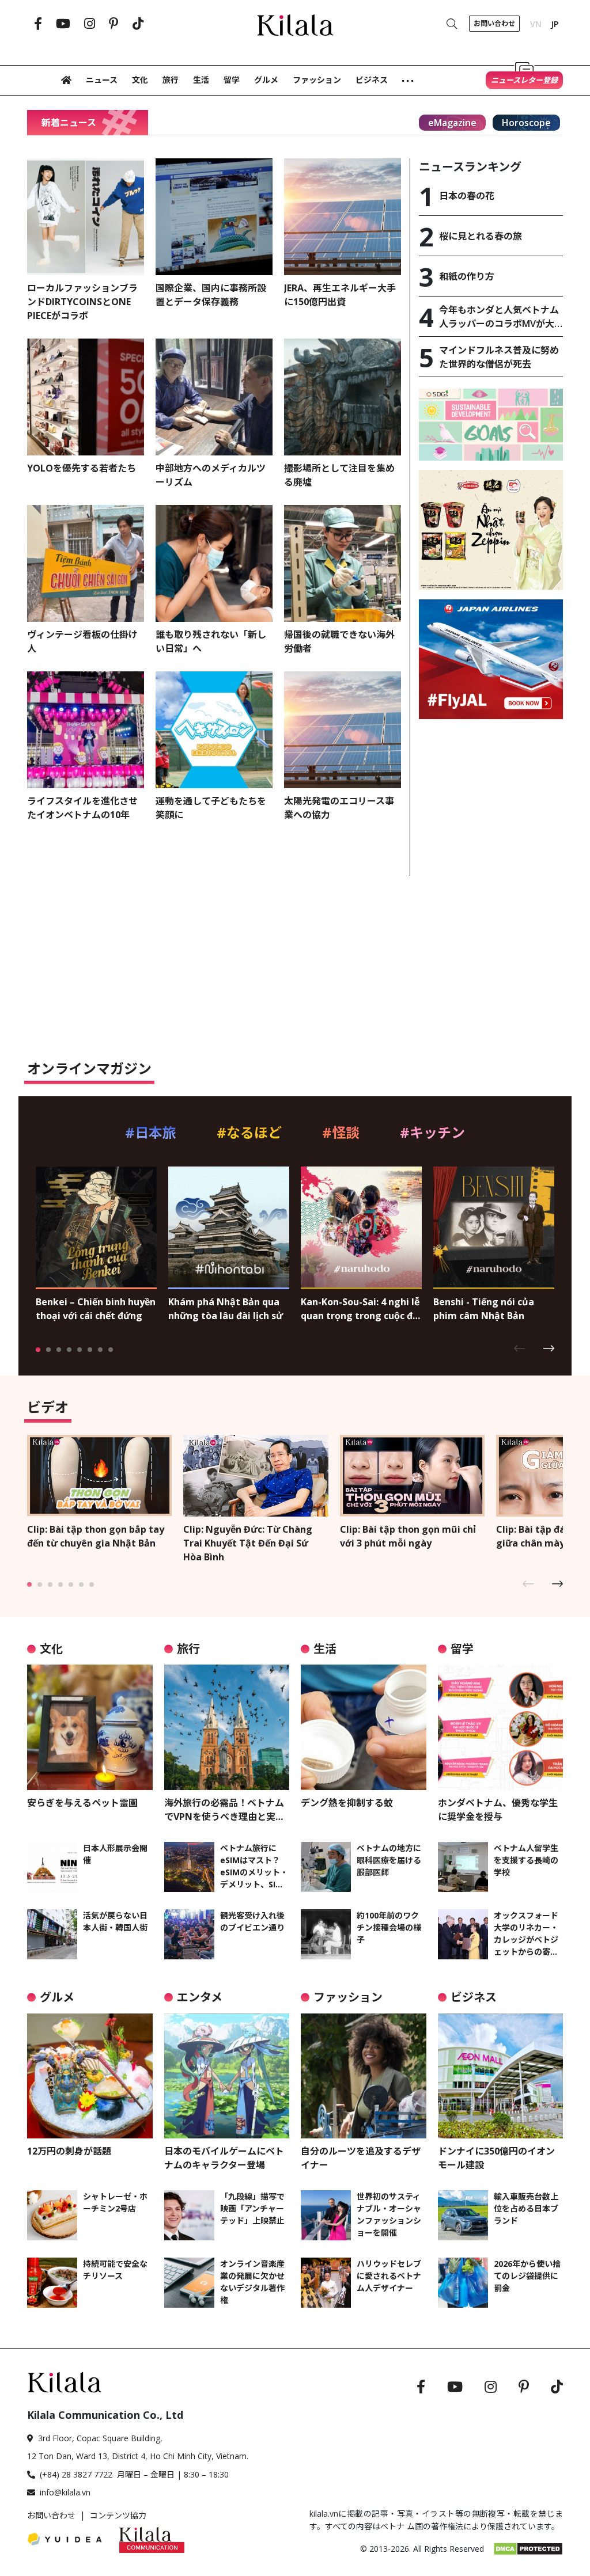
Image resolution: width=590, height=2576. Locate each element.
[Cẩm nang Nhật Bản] (65, 2381)
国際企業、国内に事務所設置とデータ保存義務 (211, 295)
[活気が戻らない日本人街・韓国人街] (52, 1934)
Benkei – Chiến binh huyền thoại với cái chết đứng (96, 1309)
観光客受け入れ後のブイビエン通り (252, 1921)
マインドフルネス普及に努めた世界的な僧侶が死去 (499, 357)
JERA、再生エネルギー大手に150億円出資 (340, 295)
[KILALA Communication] (152, 2539)
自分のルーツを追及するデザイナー (361, 2158)
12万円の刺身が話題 (69, 2151)
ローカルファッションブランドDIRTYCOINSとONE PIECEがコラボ (82, 302)
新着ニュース (69, 123)
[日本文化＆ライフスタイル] (295, 22)
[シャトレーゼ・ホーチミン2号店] (52, 2215)
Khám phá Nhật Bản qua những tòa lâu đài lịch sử (226, 1309)
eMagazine (452, 123)
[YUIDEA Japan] (65, 2539)
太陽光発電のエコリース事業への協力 (339, 808)
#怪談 (341, 1132)
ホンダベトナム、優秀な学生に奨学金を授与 (498, 1810)
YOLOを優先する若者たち (82, 468)
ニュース (102, 80)
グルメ (266, 80)
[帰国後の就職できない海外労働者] (343, 563)
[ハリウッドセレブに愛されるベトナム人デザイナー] (326, 2283)
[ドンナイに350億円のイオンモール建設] (501, 2076)
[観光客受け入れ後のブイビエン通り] (189, 1934)
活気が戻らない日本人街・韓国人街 (115, 1921)
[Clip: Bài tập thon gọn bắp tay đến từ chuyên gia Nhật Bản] (99, 1475)
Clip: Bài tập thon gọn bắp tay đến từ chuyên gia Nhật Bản (96, 1536)
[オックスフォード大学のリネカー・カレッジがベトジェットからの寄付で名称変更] (463, 1934)
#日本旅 (151, 1132)
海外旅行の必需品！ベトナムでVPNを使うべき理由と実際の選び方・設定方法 (224, 1810)
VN (536, 24)
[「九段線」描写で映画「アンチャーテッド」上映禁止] (189, 2215)
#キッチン (432, 1132)
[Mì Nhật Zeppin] (491, 529)
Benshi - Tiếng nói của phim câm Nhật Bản (484, 1309)
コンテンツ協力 (118, 2515)
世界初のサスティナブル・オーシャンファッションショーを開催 (389, 2214)
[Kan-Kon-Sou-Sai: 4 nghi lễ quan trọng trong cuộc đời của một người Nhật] (361, 1227)
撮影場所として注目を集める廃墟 (339, 475)
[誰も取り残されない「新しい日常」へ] (214, 563)
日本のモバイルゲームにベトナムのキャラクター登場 (224, 2158)
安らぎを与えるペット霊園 (82, 1803)
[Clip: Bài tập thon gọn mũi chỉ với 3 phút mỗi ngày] (412, 1475)
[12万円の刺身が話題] (90, 2076)
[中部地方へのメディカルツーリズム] (214, 397)
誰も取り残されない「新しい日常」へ (211, 641)
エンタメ (200, 1997)
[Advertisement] (491, 800)
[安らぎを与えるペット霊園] (90, 1727)
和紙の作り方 (467, 276)
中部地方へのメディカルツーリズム (211, 475)
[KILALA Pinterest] (114, 24)
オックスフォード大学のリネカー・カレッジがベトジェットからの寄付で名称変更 (526, 1934)
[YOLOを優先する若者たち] (86, 397)
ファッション (317, 80)
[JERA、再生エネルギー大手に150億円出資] (343, 217)
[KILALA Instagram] (90, 24)
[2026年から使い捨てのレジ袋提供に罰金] (463, 2283)
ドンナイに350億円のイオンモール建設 (496, 2158)
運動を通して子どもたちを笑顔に (211, 808)
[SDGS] (491, 424)
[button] (524, 1348)
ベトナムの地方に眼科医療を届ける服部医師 (389, 1860)
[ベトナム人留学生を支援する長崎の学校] (463, 1867)
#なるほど (249, 1132)
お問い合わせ (51, 2515)
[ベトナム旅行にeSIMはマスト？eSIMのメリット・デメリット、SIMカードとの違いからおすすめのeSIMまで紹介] (189, 1867)
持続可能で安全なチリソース (115, 2270)
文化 (140, 80)
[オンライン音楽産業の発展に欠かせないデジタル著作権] (189, 2283)
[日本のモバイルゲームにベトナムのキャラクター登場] (227, 2076)
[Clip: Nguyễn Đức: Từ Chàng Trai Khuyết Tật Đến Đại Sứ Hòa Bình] (256, 1475)
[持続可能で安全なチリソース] (52, 2283)
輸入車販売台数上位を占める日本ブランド (526, 2208)
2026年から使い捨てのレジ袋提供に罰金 (527, 2276)
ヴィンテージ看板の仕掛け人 (82, 641)
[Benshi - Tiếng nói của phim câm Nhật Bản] (494, 1227)
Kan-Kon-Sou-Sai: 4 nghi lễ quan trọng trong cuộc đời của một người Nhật (361, 1309)
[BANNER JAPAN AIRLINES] (491, 658)
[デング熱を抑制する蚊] (364, 1727)
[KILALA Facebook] (38, 24)
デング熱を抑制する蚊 (347, 1803)
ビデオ (48, 1407)
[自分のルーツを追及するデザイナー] (364, 2076)
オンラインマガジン (89, 1068)
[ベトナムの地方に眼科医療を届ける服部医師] (326, 1867)
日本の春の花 (467, 196)
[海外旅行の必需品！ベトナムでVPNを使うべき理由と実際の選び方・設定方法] (227, 1727)
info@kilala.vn (65, 2492)
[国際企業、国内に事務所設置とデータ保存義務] (214, 217)
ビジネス (372, 80)
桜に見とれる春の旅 (481, 236)
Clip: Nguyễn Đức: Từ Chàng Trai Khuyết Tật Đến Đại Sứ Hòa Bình (248, 1543)
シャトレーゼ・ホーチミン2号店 (115, 2202)
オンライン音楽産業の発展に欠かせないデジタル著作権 (252, 2282)
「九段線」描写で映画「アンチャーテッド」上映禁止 (252, 2208)
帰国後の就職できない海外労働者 (339, 641)
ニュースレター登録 (524, 80)
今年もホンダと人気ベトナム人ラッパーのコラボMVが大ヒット (499, 317)
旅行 (171, 80)
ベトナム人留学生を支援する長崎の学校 (526, 1860)
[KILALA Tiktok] (138, 24)
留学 (232, 80)
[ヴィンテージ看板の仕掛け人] (86, 563)
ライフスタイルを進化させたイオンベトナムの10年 (82, 808)
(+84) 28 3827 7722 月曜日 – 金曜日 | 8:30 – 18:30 (134, 2474)
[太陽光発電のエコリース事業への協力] (343, 730)
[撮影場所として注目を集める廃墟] (343, 397)
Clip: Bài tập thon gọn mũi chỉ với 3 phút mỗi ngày (408, 1536)
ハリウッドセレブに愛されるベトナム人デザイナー (389, 2276)
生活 (201, 80)
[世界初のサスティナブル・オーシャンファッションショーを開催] (326, 2215)
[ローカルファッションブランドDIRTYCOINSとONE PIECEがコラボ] (86, 217)
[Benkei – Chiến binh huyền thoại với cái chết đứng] (96, 1227)
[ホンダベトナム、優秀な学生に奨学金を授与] (501, 1727)
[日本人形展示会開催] (52, 1867)
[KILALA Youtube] (63, 24)
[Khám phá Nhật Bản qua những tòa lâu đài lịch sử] (229, 1227)
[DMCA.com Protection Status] (528, 2548)
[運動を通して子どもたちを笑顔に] (214, 730)
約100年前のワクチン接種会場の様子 (389, 1927)
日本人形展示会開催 (115, 1854)
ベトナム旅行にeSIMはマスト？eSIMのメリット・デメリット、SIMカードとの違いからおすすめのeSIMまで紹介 (254, 1866)
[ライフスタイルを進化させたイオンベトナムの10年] (86, 730)
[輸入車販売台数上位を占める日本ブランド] (463, 2215)
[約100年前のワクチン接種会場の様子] (326, 1934)
